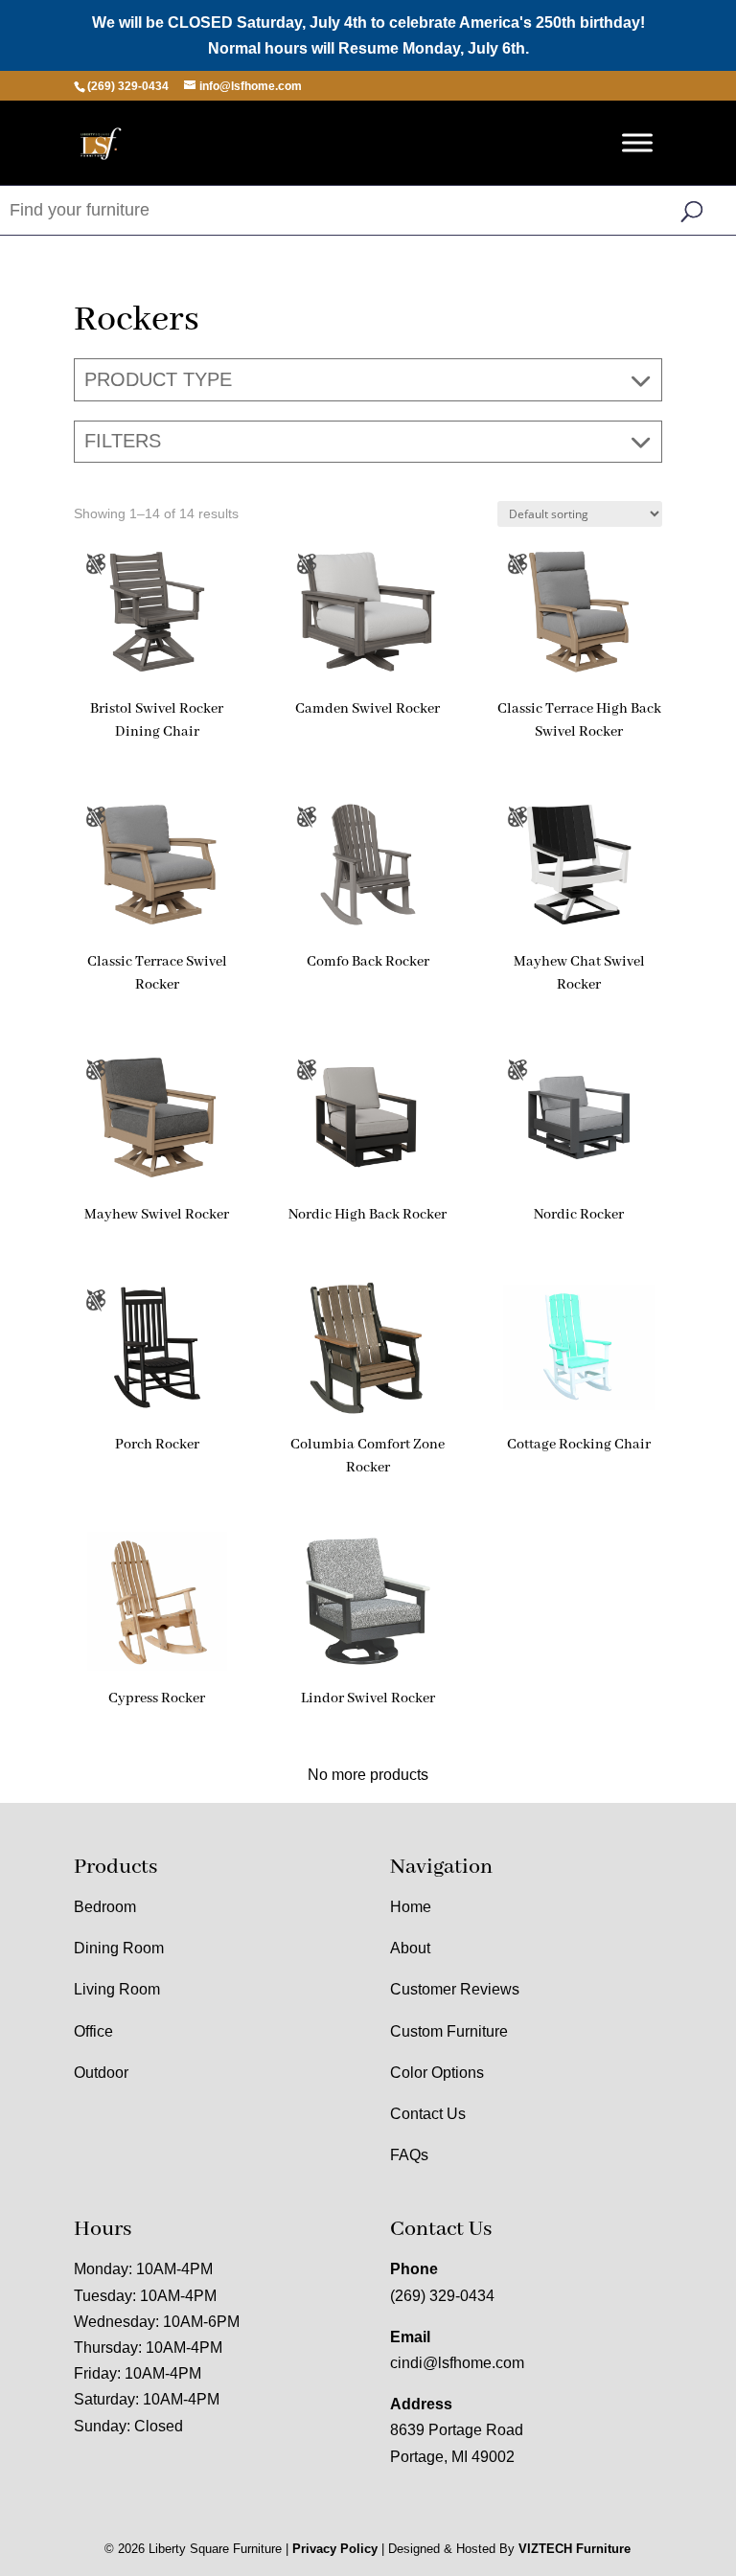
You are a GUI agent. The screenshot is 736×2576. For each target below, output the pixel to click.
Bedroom (105, 1907)
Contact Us (428, 2114)
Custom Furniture (449, 2031)
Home (411, 1907)
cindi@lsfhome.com (457, 2363)
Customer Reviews (455, 1989)
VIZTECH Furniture (575, 2549)
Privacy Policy (335, 2549)
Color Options (437, 2073)
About (410, 1948)
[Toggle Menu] (637, 143)
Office (93, 2031)
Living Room (117, 1989)
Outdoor (101, 2073)
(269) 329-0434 (442, 2296)
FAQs (409, 2155)
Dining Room (119, 1948)
